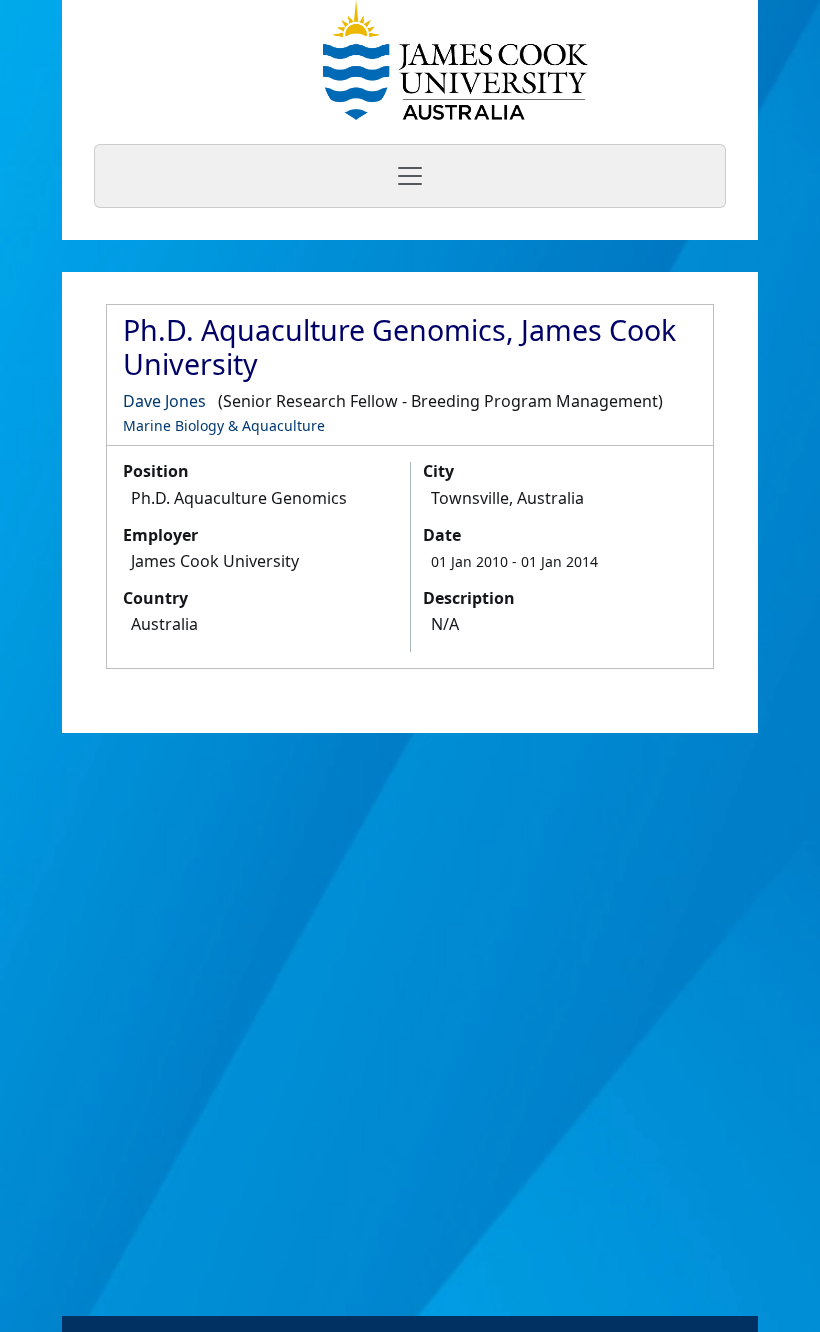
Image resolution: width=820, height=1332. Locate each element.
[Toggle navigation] (410, 176)
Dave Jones (164, 401)
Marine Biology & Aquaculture (224, 425)
